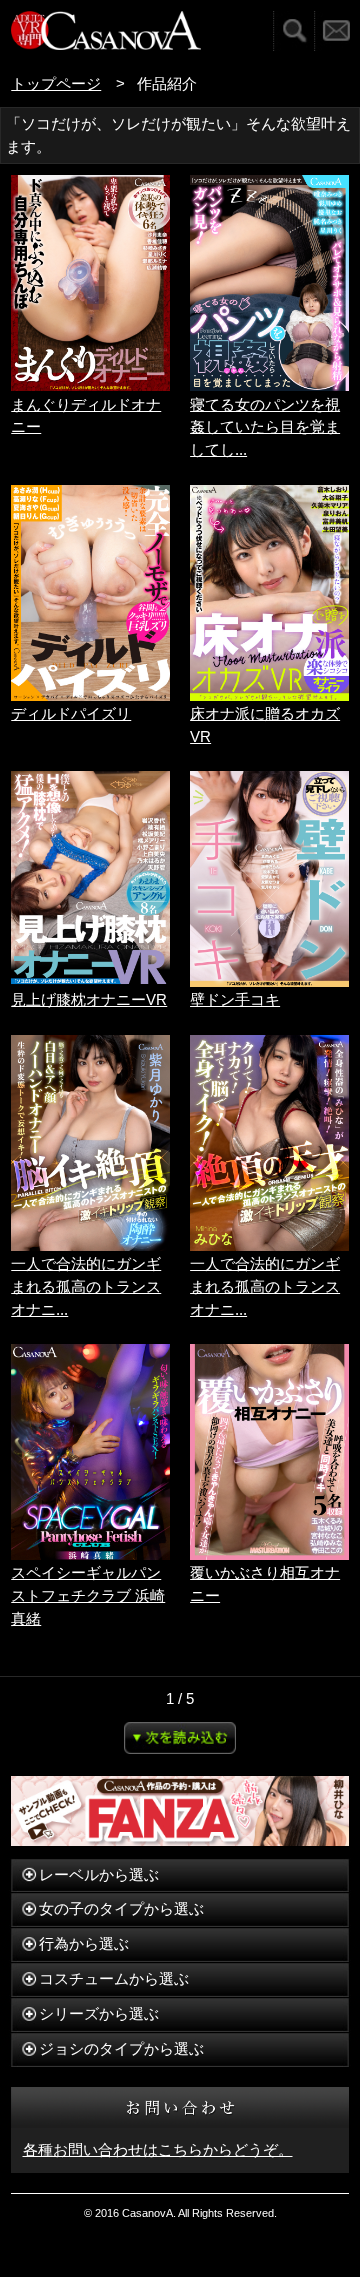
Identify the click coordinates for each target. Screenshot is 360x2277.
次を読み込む (180, 1738)
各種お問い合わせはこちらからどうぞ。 (158, 2149)
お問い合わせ (337, 30)
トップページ (56, 83)
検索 (293, 30)
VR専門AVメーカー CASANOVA (106, 30)
